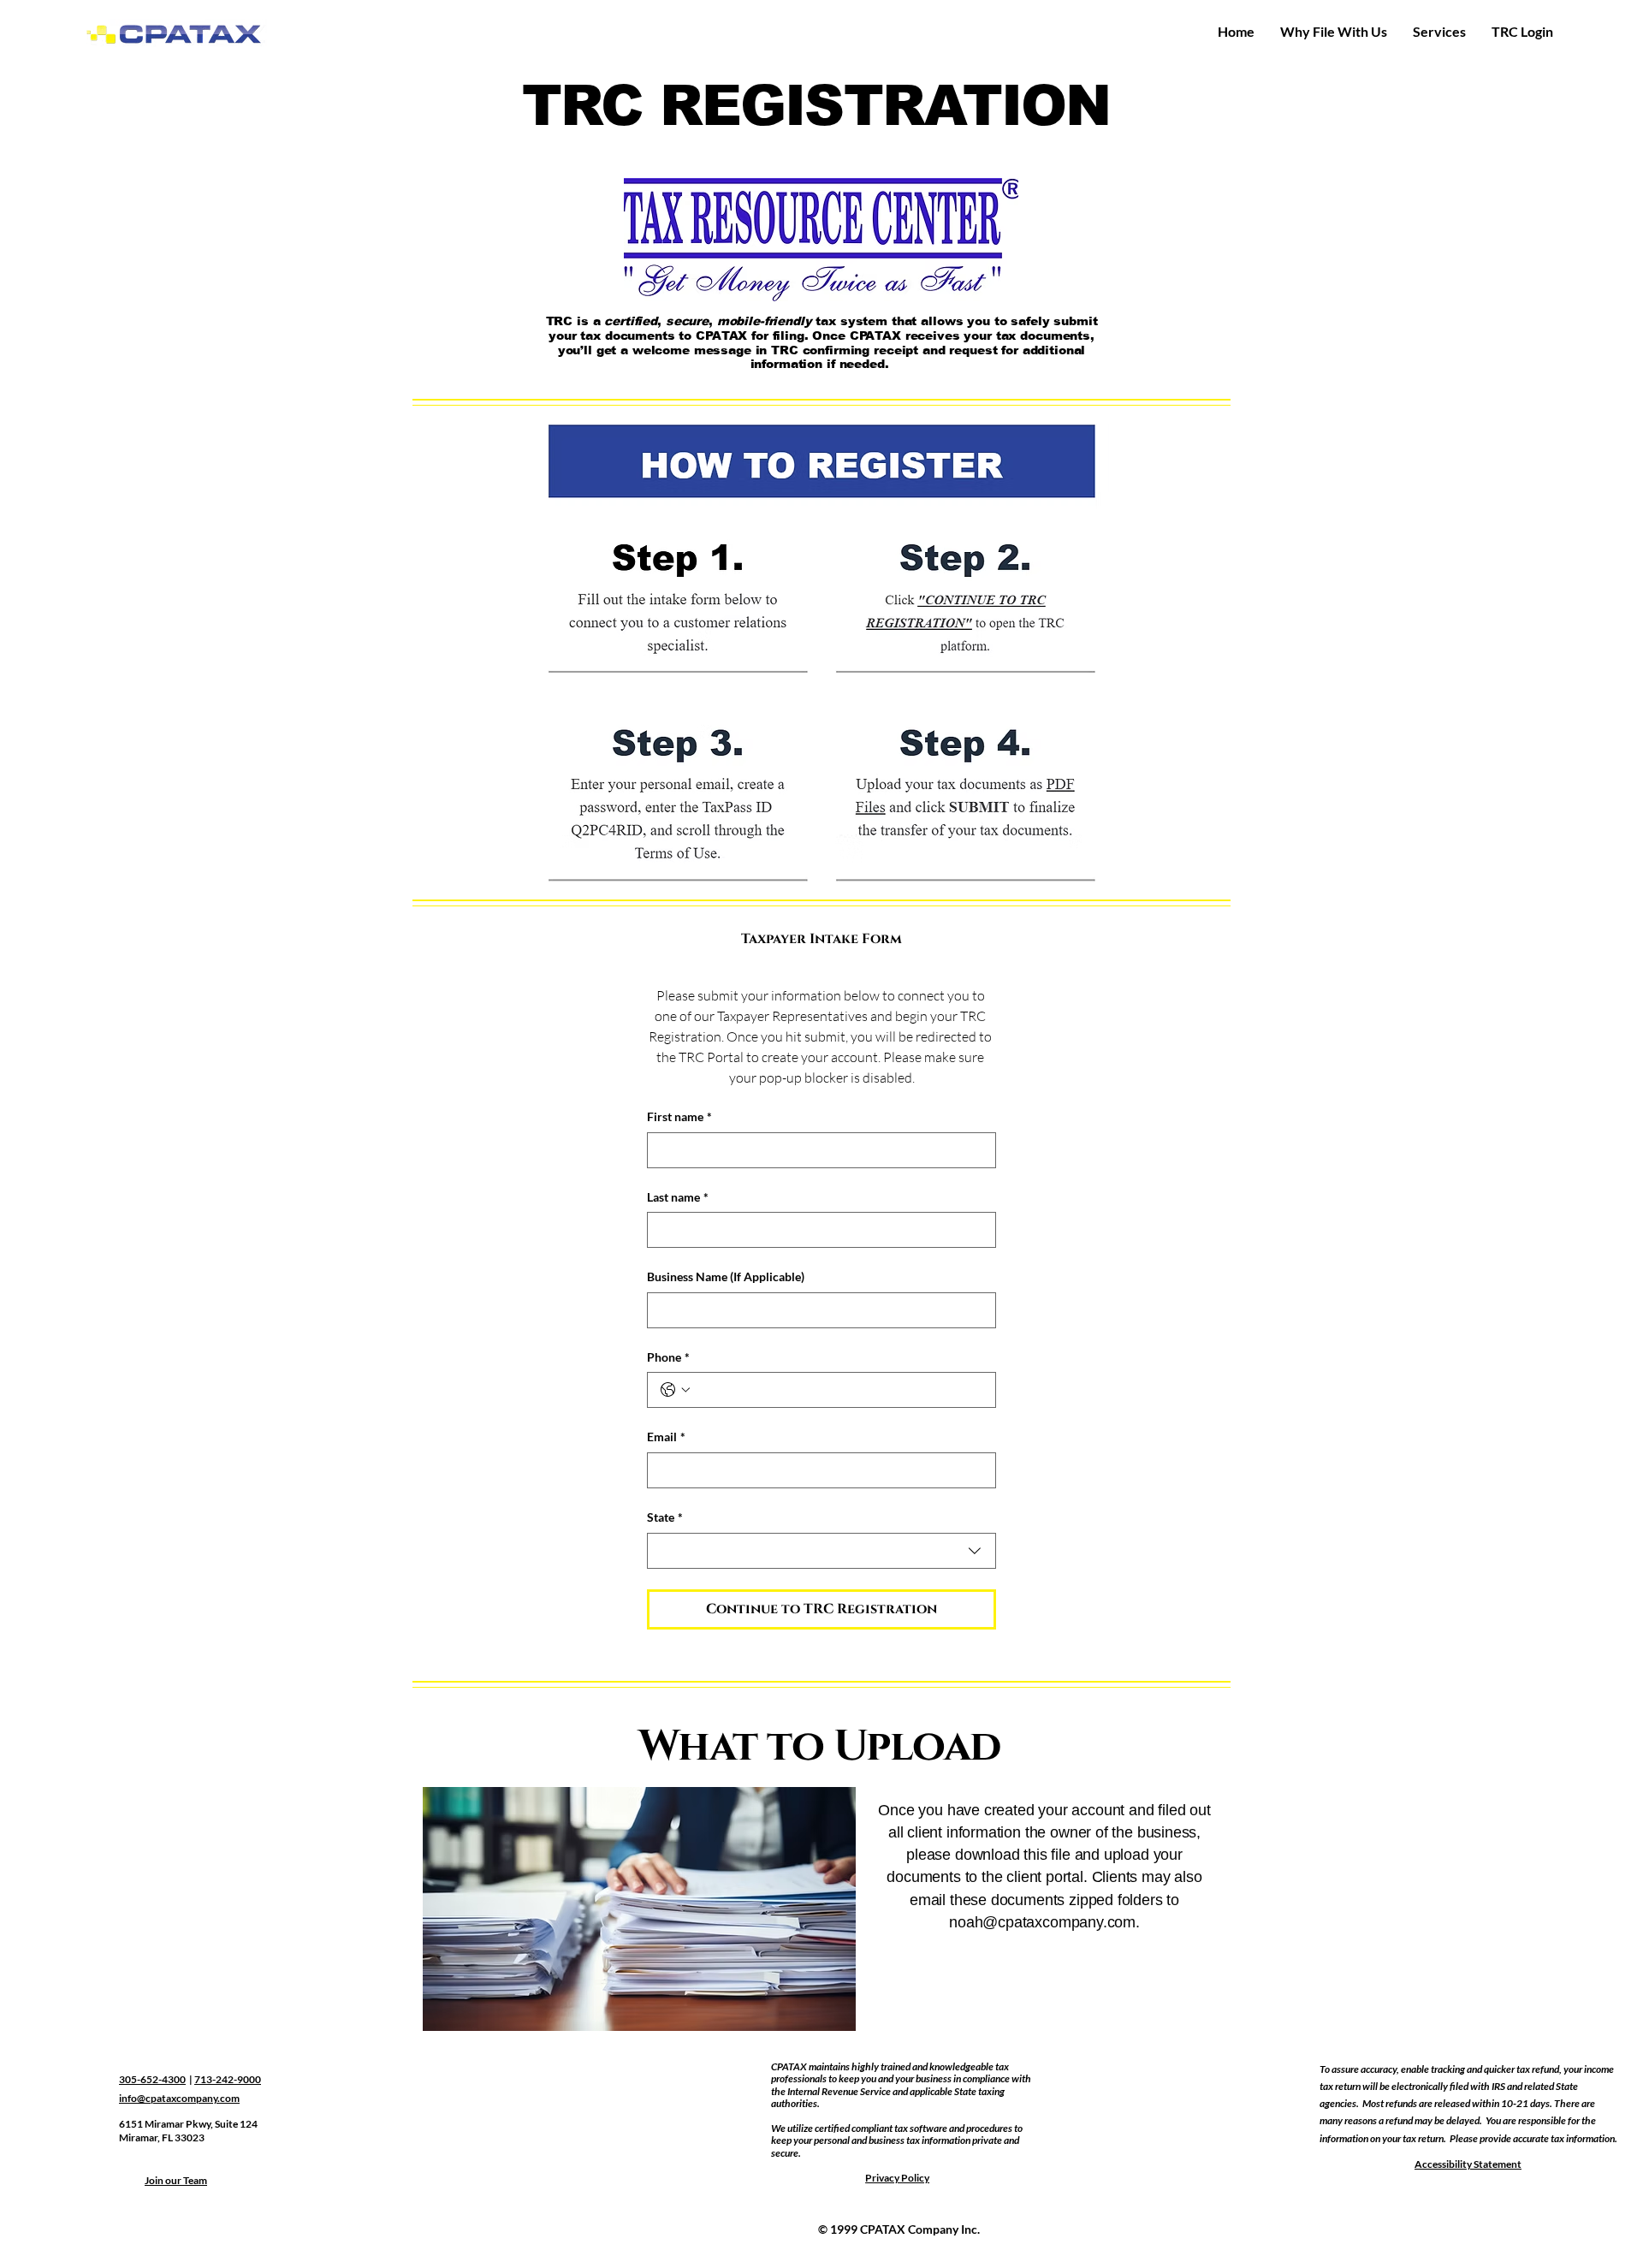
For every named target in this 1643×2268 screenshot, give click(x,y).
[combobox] (821, 1551)
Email (666, 1437)
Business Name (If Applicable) (726, 1276)
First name (679, 1116)
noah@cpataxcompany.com (1042, 1922)
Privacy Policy (897, 2178)
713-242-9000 (228, 2079)
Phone (668, 1357)
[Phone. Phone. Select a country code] (675, 1390)
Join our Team (176, 2180)
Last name (678, 1197)
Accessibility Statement (1468, 2164)
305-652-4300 (152, 2079)
